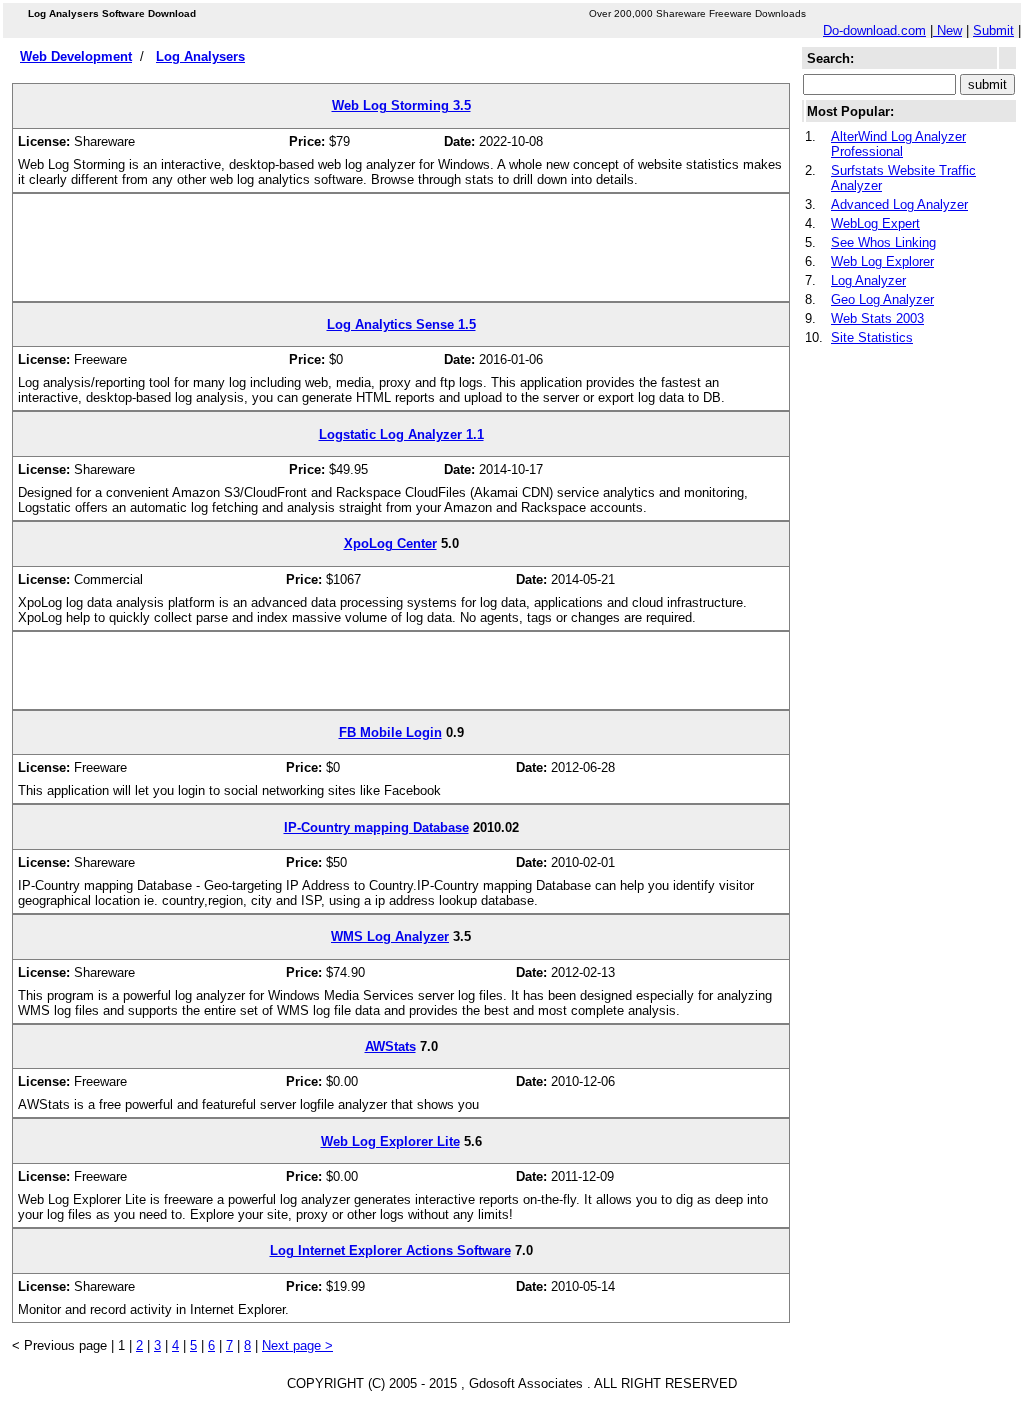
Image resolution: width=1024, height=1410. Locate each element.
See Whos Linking (883, 242)
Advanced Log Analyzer (899, 204)
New (947, 30)
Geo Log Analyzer (882, 299)
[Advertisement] (401, 255)
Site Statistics (872, 337)
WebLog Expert (875, 223)
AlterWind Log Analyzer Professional (898, 144)
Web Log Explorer (882, 261)
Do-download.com (874, 30)
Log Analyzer (868, 280)
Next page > (297, 1345)
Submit (993, 30)
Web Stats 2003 (877, 318)
